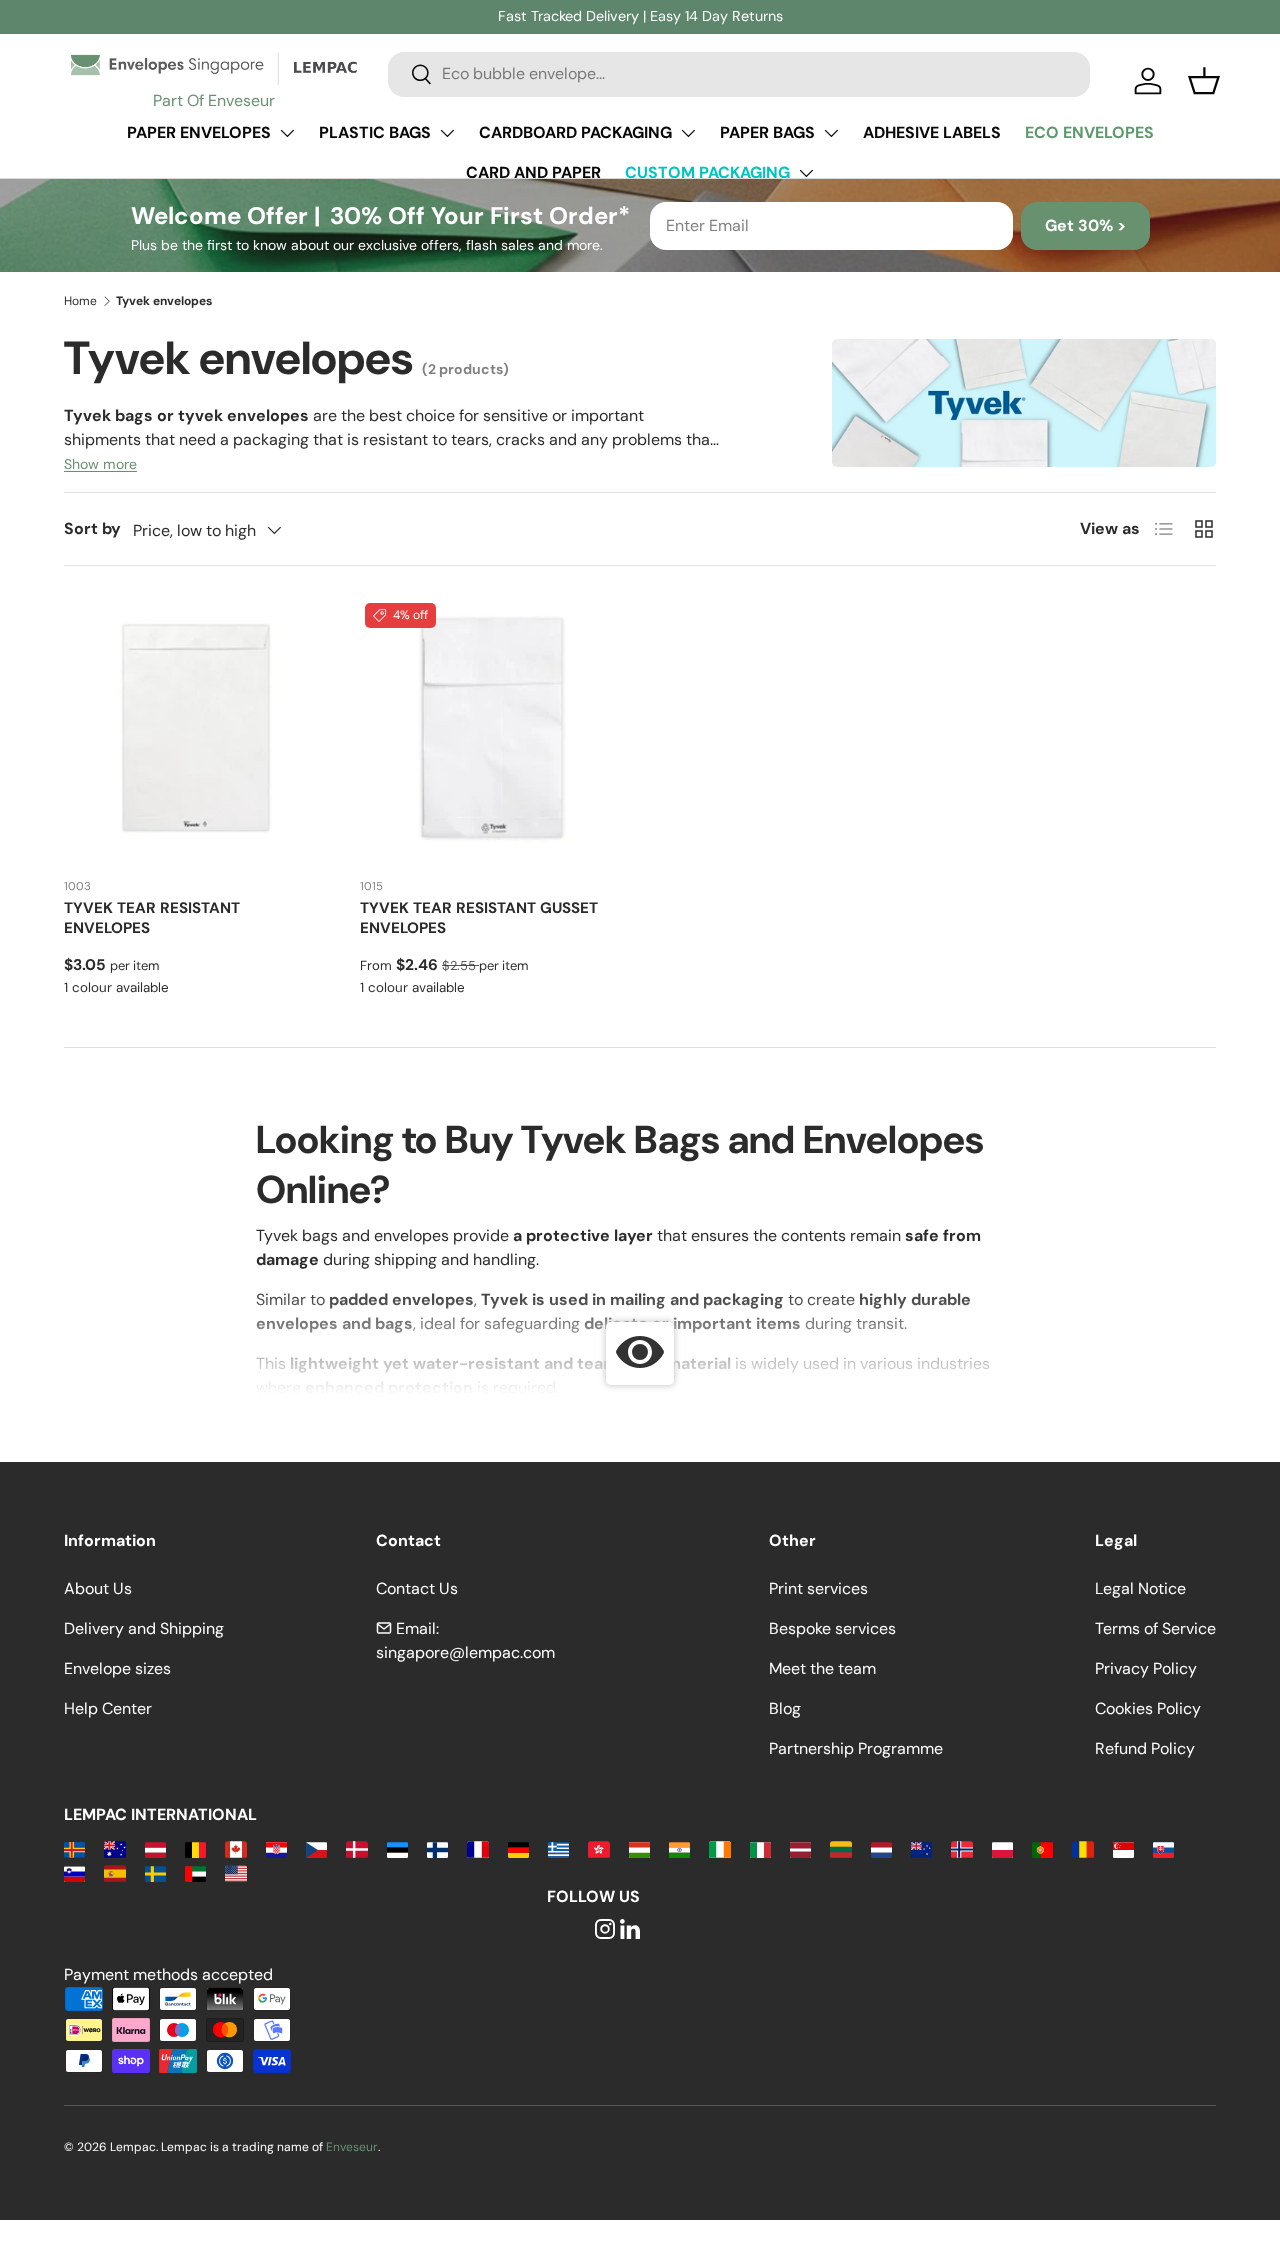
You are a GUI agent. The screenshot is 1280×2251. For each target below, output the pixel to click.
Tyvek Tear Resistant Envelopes (152, 918)
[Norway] (961, 1848)
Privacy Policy (1146, 1668)
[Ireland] (719, 1848)
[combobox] (739, 73)
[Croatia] (276, 1848)
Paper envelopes (199, 132)
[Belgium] (195, 1848)
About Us (98, 1588)
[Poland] (1002, 1848)
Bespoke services (832, 1628)
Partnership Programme (856, 1748)
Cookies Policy (1148, 1708)
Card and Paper (533, 172)
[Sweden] (155, 1872)
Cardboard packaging (575, 132)
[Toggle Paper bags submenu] (831, 133)
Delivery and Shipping (144, 1628)
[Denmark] (356, 1848)
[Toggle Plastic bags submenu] (447, 133)
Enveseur (352, 2147)
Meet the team (822, 1668)
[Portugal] (1042, 1848)
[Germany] (518, 1848)
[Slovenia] (74, 1872)
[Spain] (114, 1872)
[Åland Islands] (74, 1848)
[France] (477, 1848)
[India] (679, 1848)
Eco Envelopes (1089, 132)
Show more (100, 464)
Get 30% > (1085, 225)
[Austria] (155, 1848)
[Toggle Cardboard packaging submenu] (688, 133)
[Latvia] (800, 1848)
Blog (785, 1708)
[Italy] (760, 1848)
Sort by (92, 528)
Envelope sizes (117, 1668)
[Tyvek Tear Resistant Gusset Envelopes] (492, 730)
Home (80, 301)
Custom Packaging (707, 172)
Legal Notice (1140, 1588)
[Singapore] (1123, 1848)
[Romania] (1082, 1848)
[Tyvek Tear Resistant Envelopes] (196, 730)
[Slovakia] (1163, 1848)
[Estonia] (397, 1848)
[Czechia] (316, 1848)
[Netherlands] (881, 1848)
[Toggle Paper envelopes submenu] (287, 133)
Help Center (108, 1708)
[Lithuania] (840, 1848)
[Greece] (558, 1848)
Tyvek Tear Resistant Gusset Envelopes (479, 918)
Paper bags (767, 132)
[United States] (235, 1872)
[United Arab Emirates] (195, 1872)
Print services (818, 1588)
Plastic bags (375, 132)
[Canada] (235, 1848)
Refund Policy (1145, 1748)
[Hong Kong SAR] (598, 1848)
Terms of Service (1155, 1628)
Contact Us (417, 1588)
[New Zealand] (921, 1848)
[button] (1204, 81)
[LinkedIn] (630, 1930)
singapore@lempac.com (465, 1652)
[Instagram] (605, 1930)
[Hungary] (639, 1848)
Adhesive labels (932, 132)
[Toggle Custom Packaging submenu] (806, 173)
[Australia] (114, 1848)
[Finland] (437, 1848)
